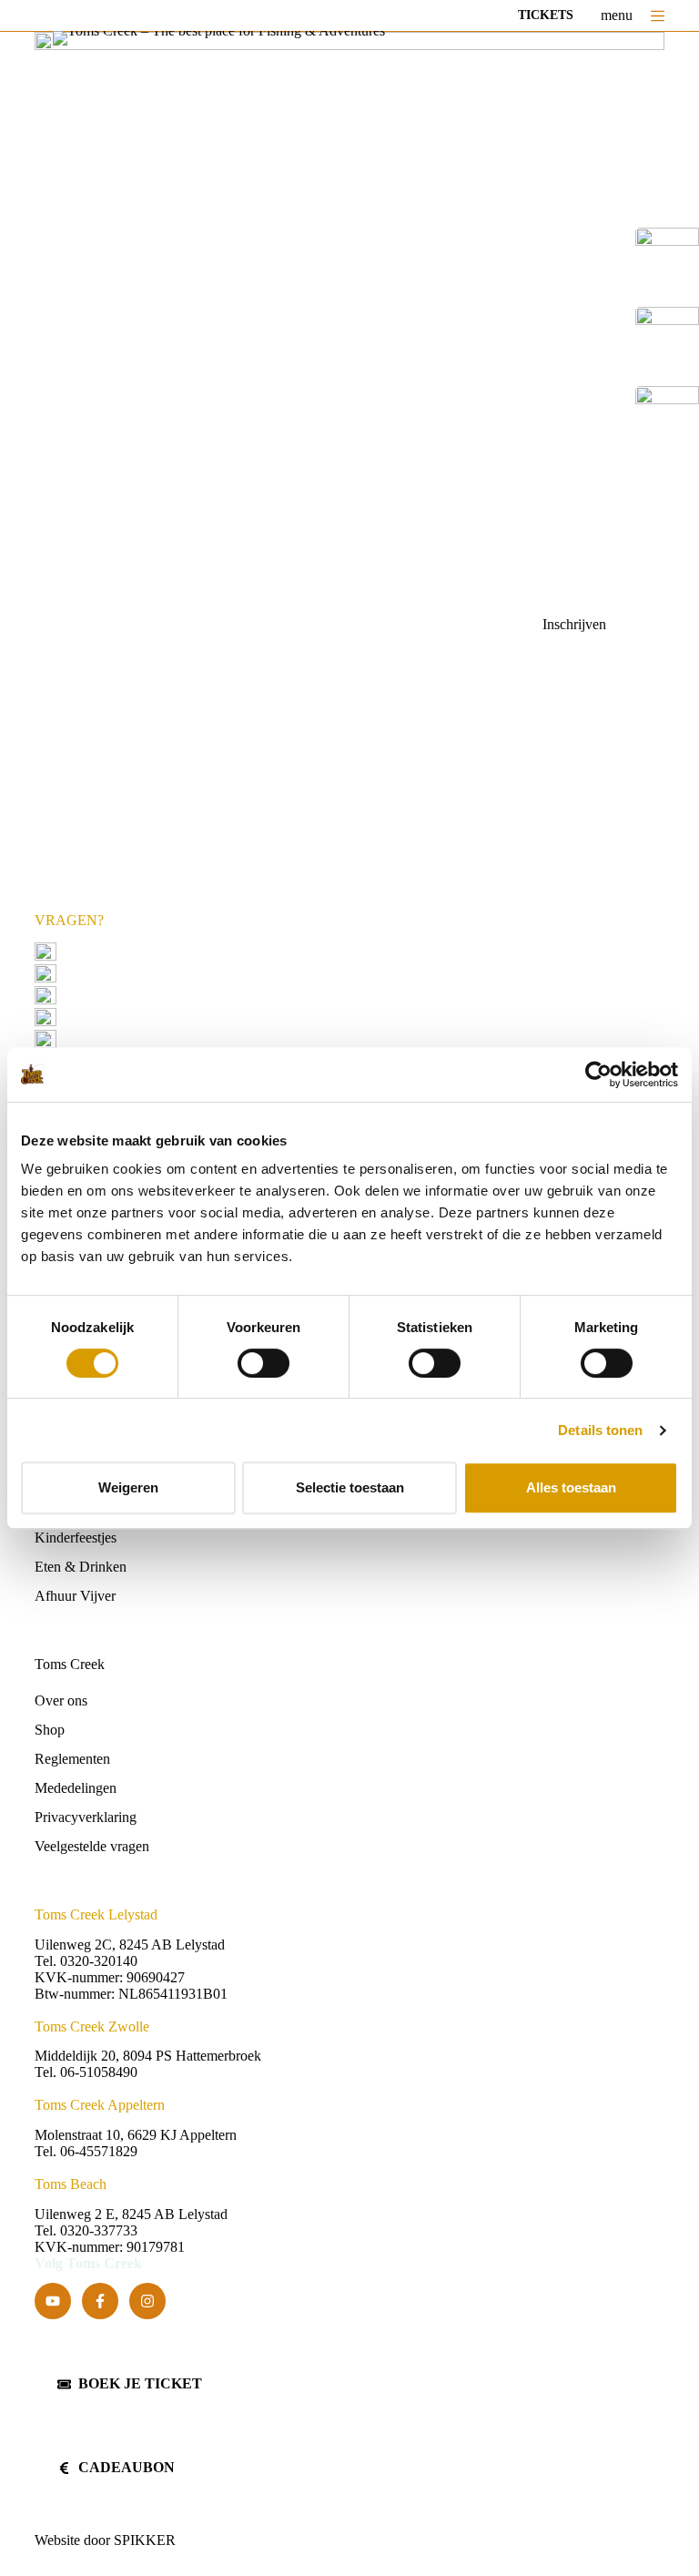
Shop (50, 1730)
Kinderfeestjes (76, 1537)
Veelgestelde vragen (123, 1039)
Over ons (61, 1700)
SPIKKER (145, 2540)
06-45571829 (165, 1017)
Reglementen (72, 1759)
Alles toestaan (571, 1487)
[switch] (263, 1363)
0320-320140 (157, 973)
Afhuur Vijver (75, 1596)
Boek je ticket (140, 2383)
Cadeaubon (127, 2467)
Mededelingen (76, 1788)
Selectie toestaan (350, 1487)
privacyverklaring (235, 678)
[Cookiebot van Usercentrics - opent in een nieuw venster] (598, 1074)
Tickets (546, 15)
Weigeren (128, 1487)
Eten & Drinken (81, 1567)
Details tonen (600, 1430)
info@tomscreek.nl (120, 951)
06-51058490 (149, 995)
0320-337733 (99, 2230)
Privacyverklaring (86, 1817)
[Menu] (658, 16)
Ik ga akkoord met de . (198, 678)
